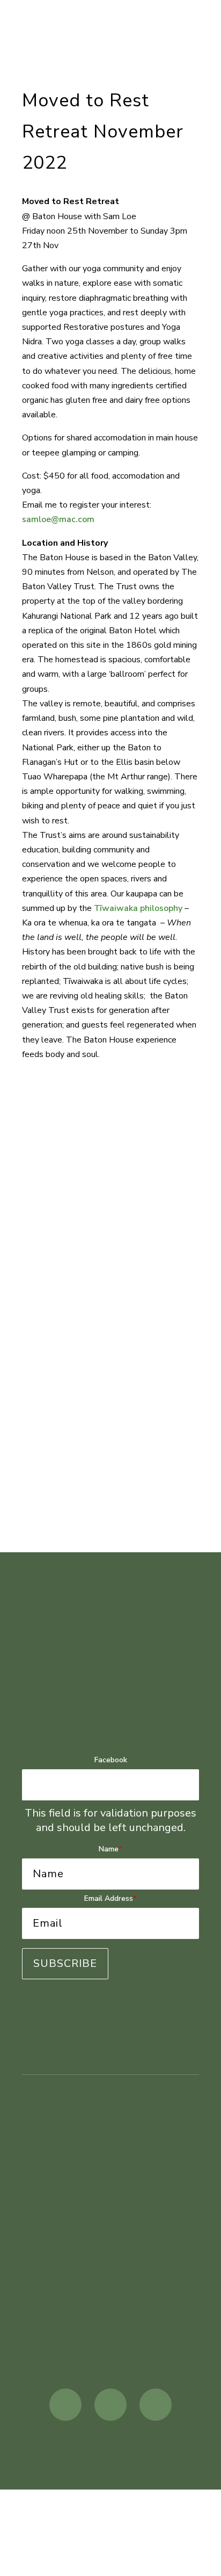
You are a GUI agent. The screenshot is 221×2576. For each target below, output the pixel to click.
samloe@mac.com (58, 519)
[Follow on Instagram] (110, 2405)
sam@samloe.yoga (111, 2324)
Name (110, 1849)
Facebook (111, 1760)
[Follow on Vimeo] (156, 2405)
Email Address (110, 1898)
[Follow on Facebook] (65, 2405)
